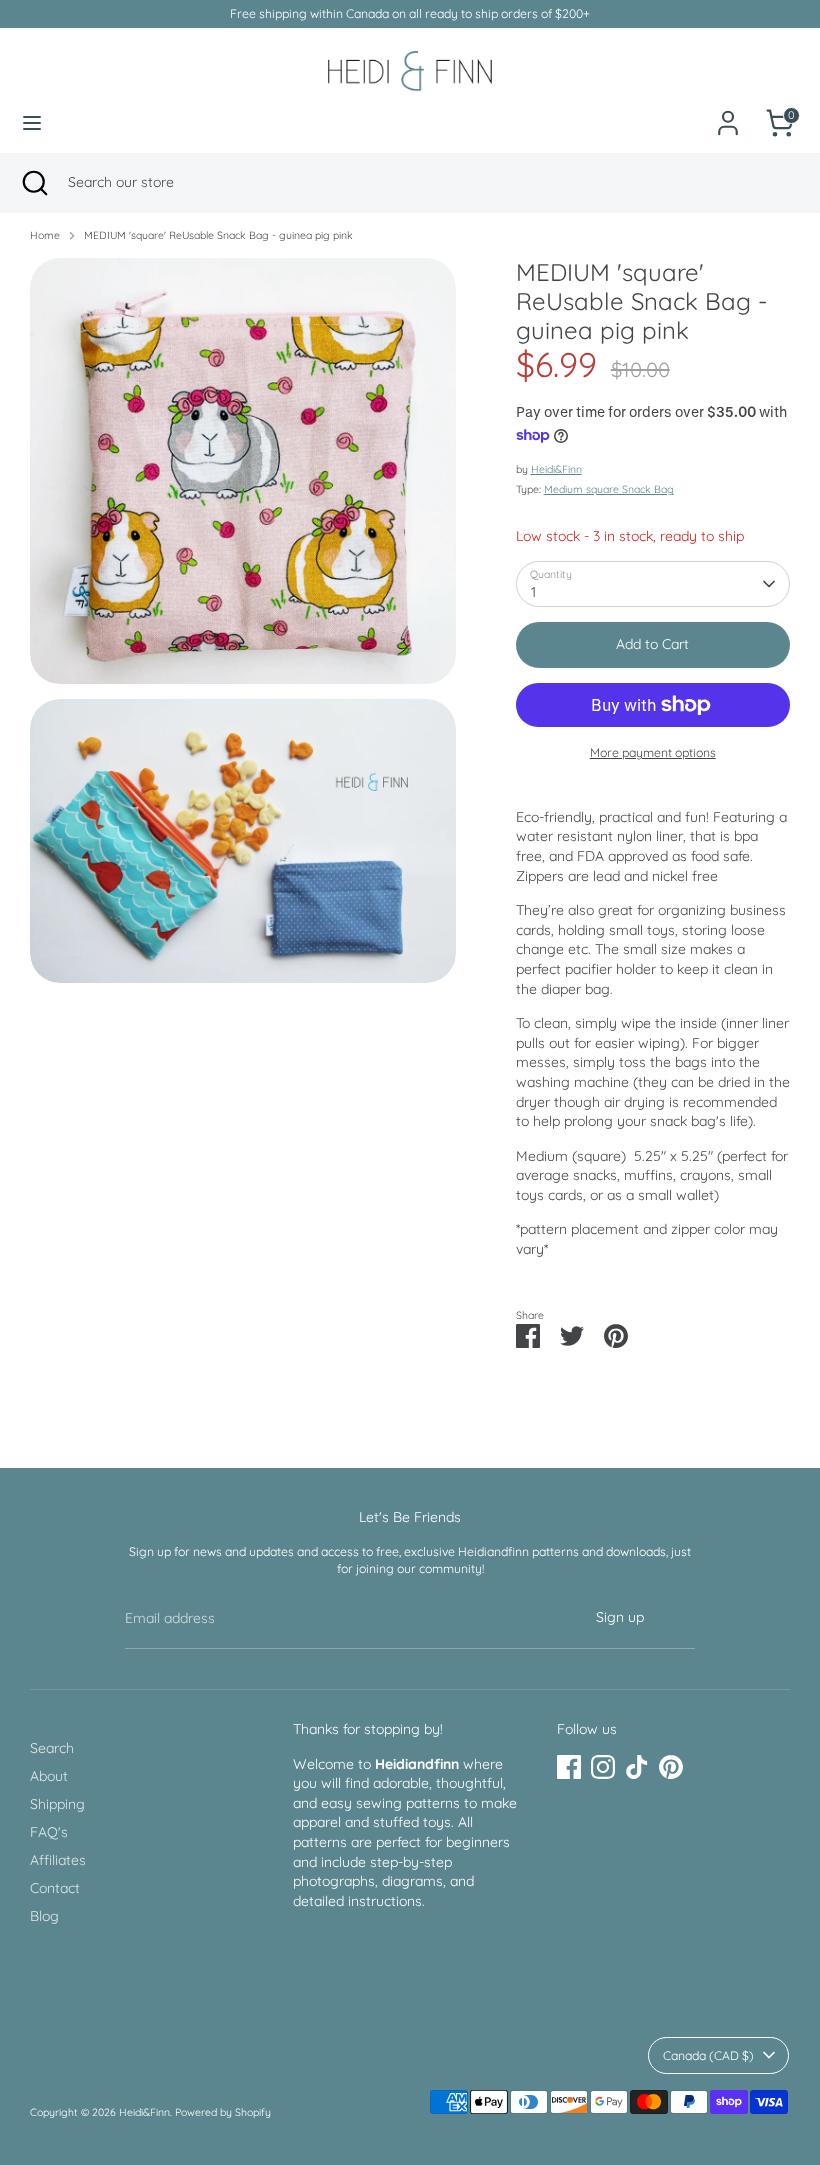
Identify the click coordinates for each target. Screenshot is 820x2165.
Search (52, 1748)
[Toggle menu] (32, 123)
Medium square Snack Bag (609, 489)
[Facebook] (569, 1767)
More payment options (653, 752)
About (49, 1776)
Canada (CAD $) (708, 2055)
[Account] (728, 112)
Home (45, 235)
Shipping (57, 1804)
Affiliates (58, 1860)
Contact (55, 1888)
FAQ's (49, 1832)
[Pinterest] (671, 1767)
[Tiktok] (637, 1767)
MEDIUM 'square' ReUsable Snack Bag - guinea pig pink (218, 235)
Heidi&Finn (556, 469)
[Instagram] (603, 1767)
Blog (44, 1916)
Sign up (620, 1617)
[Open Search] (34, 183)
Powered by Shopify (223, 2112)
